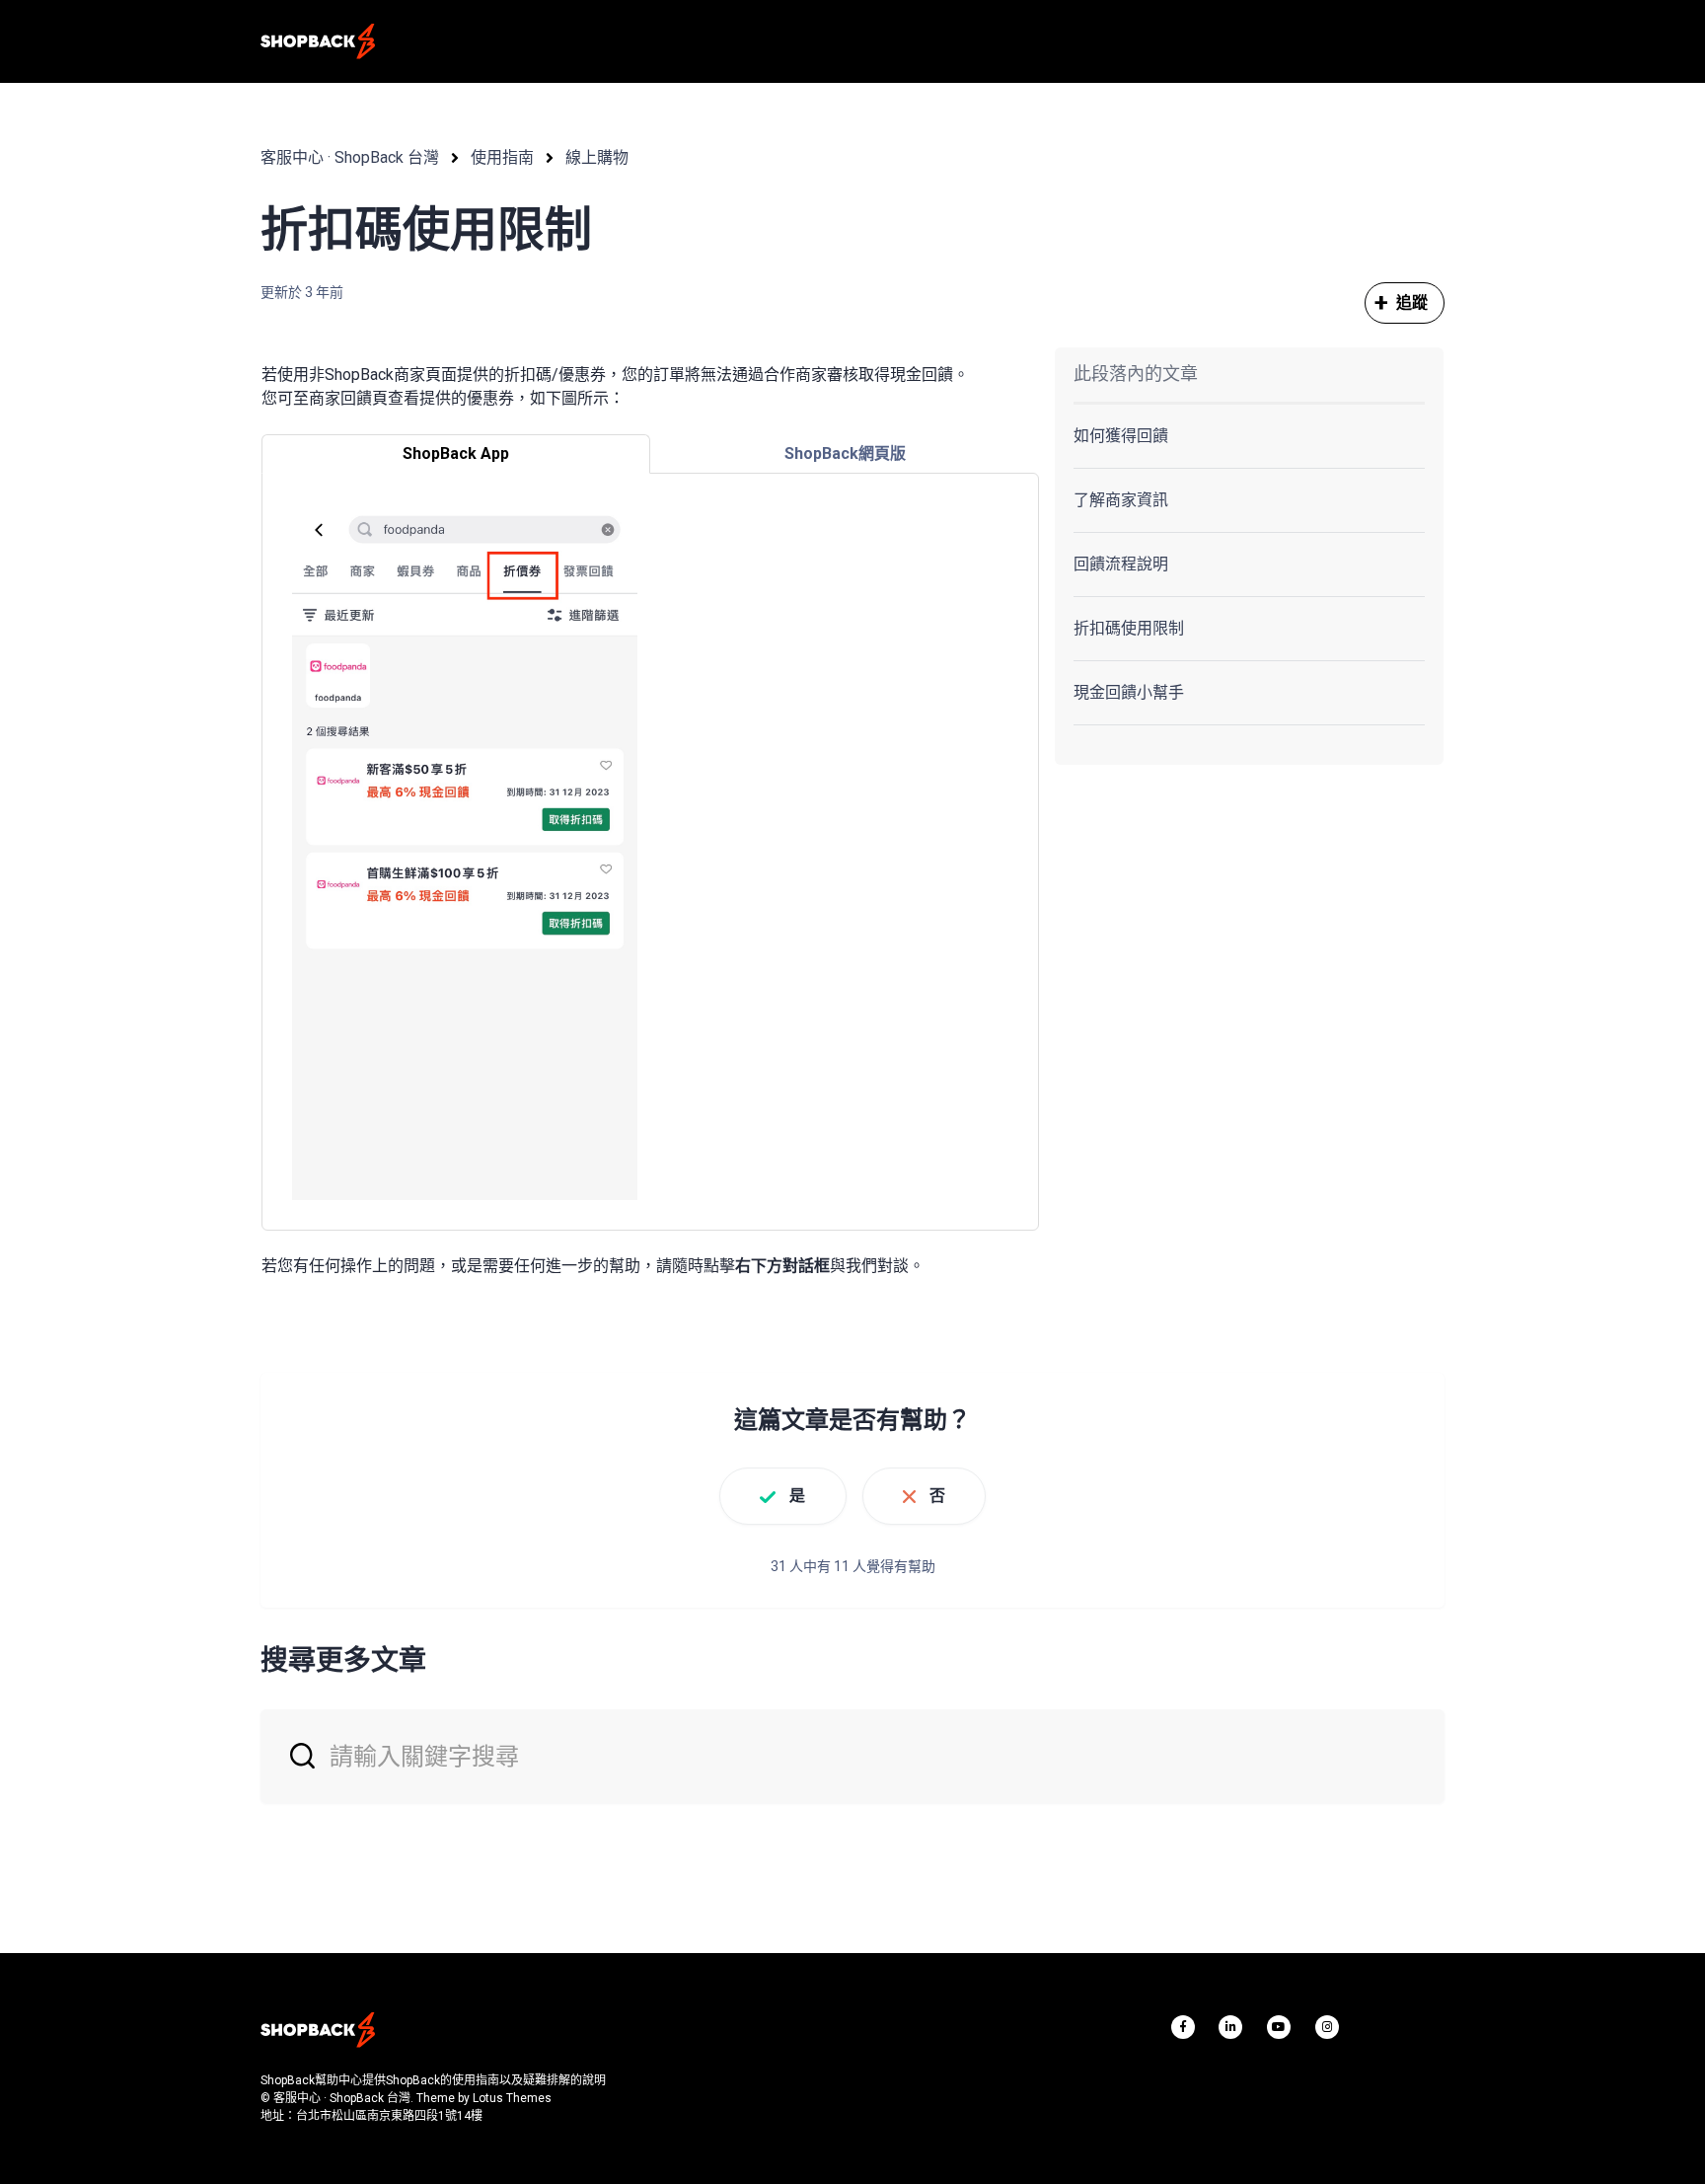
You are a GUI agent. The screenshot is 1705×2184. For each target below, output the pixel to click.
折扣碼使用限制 (1129, 628)
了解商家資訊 (1121, 500)
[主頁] (318, 41)
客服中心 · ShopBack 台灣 (350, 157)
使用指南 (502, 157)
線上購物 (597, 157)
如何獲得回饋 (1121, 436)
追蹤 (1412, 302)
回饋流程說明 (1121, 564)
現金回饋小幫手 (1129, 692)
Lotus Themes (512, 2098)
